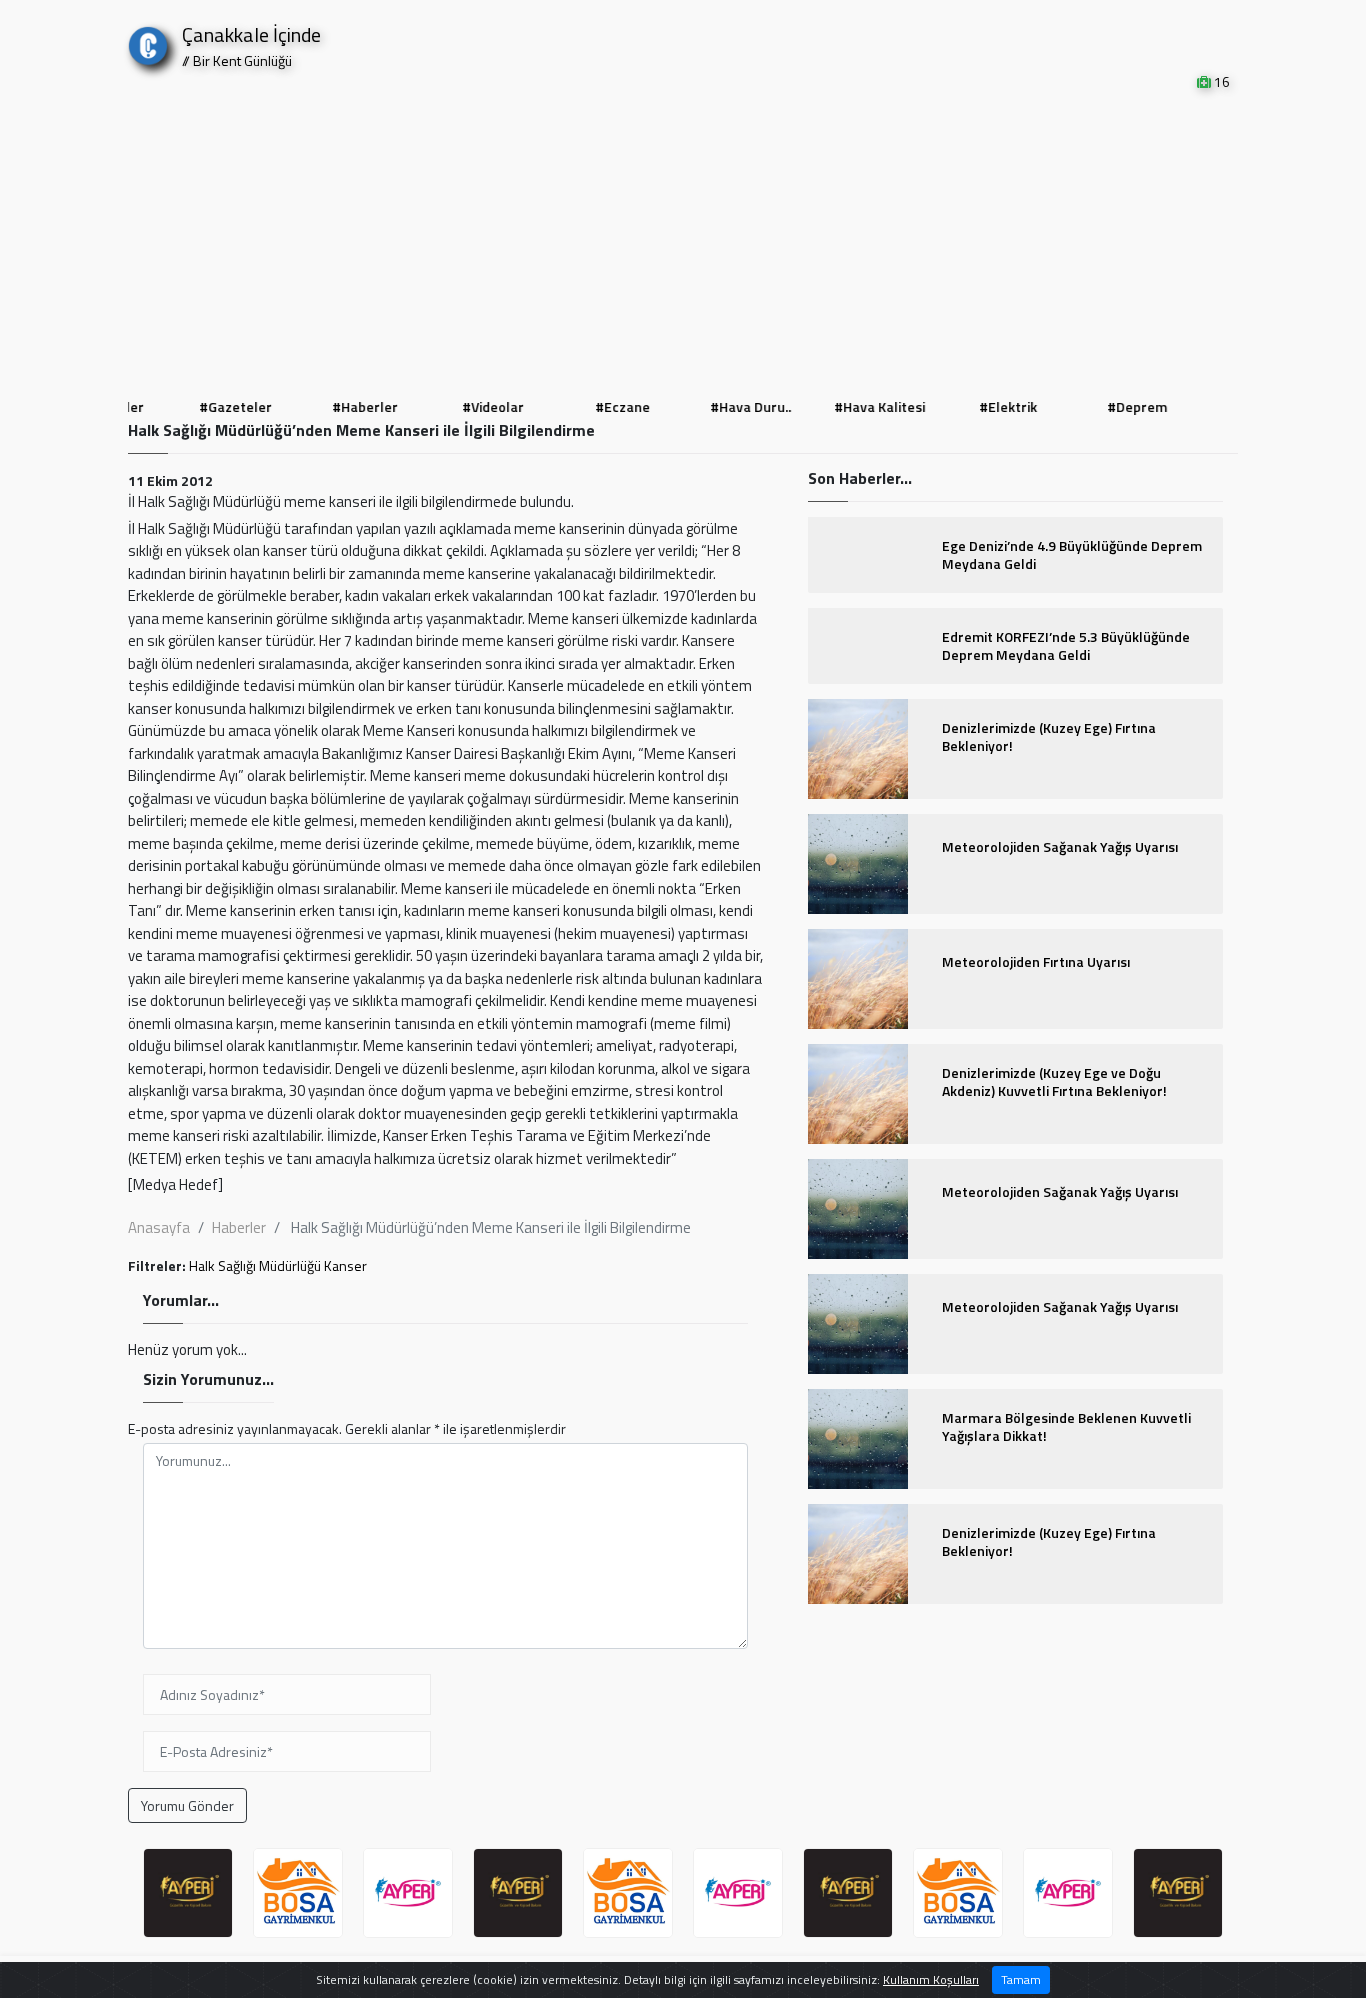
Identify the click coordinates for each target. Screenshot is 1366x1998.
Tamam (1021, 1979)
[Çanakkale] (148, 41)
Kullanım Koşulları (931, 1979)
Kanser (345, 1265)
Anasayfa (159, 1227)
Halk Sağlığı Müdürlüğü (255, 1265)
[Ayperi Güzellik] (188, 1893)
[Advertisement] (683, 242)
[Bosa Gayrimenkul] (298, 1893)
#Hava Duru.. (747, 406)
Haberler (239, 1227)
